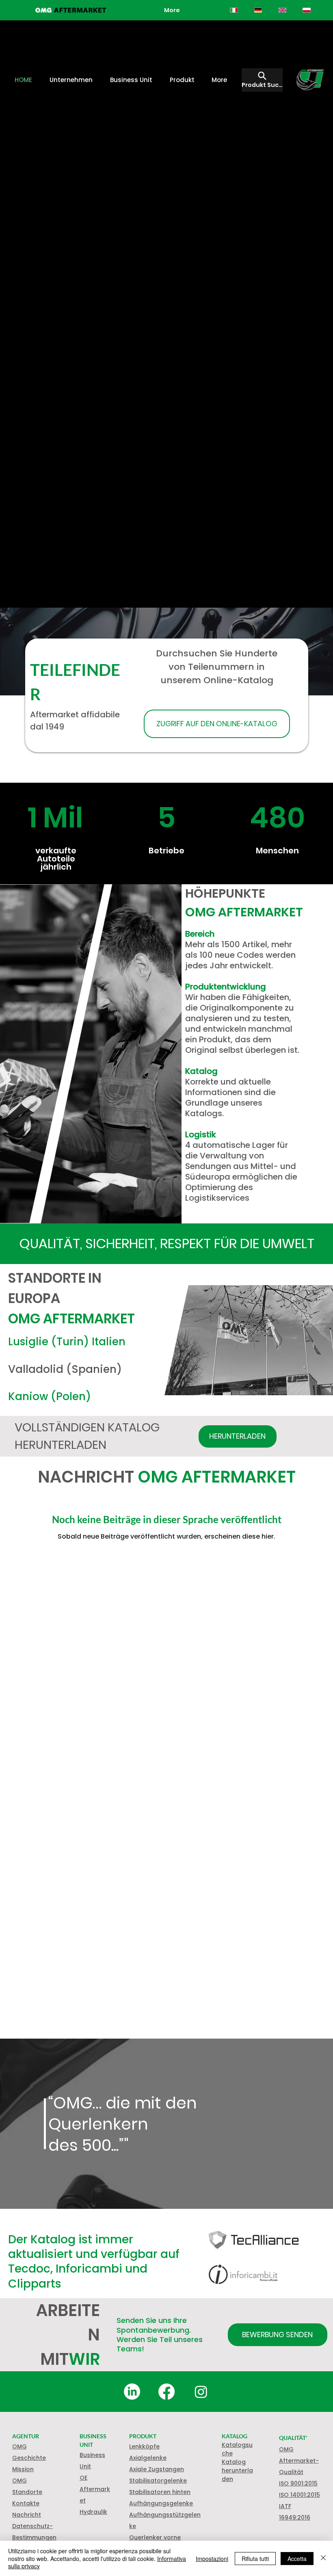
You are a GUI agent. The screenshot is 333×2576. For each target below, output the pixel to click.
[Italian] (234, 10)
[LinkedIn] (132, 2392)
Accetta (297, 2559)
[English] (282, 10)
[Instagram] (201, 2392)
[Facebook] (166, 2392)
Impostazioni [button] (212, 2559)
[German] (258, 10)
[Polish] (307, 10)
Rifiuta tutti (255, 2559)
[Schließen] (323, 2558)
